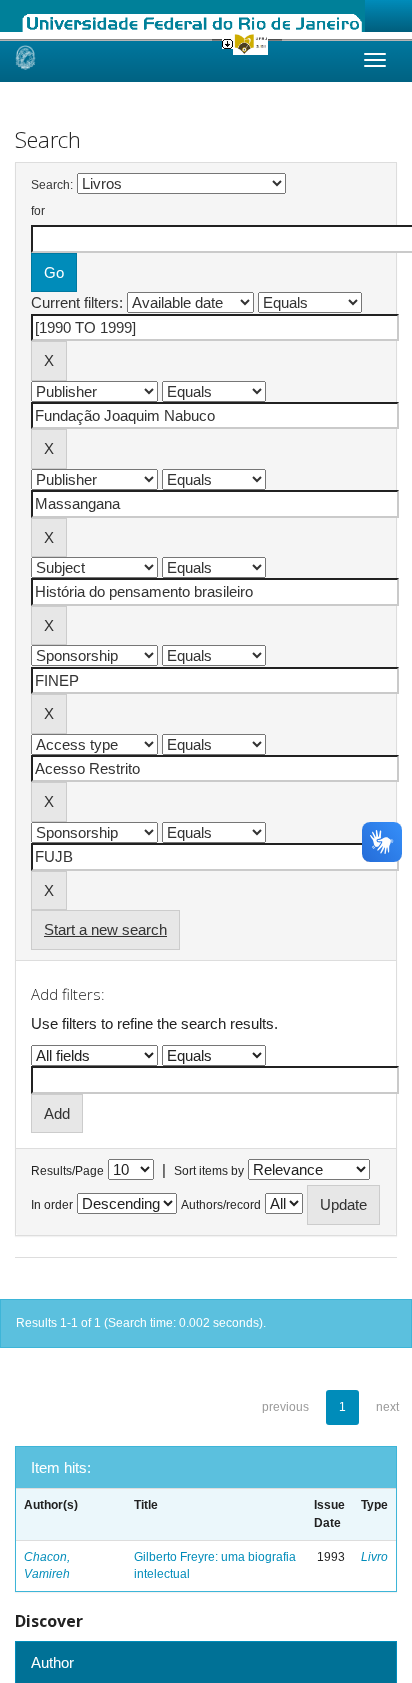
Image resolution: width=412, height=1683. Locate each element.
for (38, 211)
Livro (374, 1557)
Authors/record (221, 1205)
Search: (52, 185)
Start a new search (105, 929)
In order (52, 1205)
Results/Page (67, 1171)
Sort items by (209, 1171)
